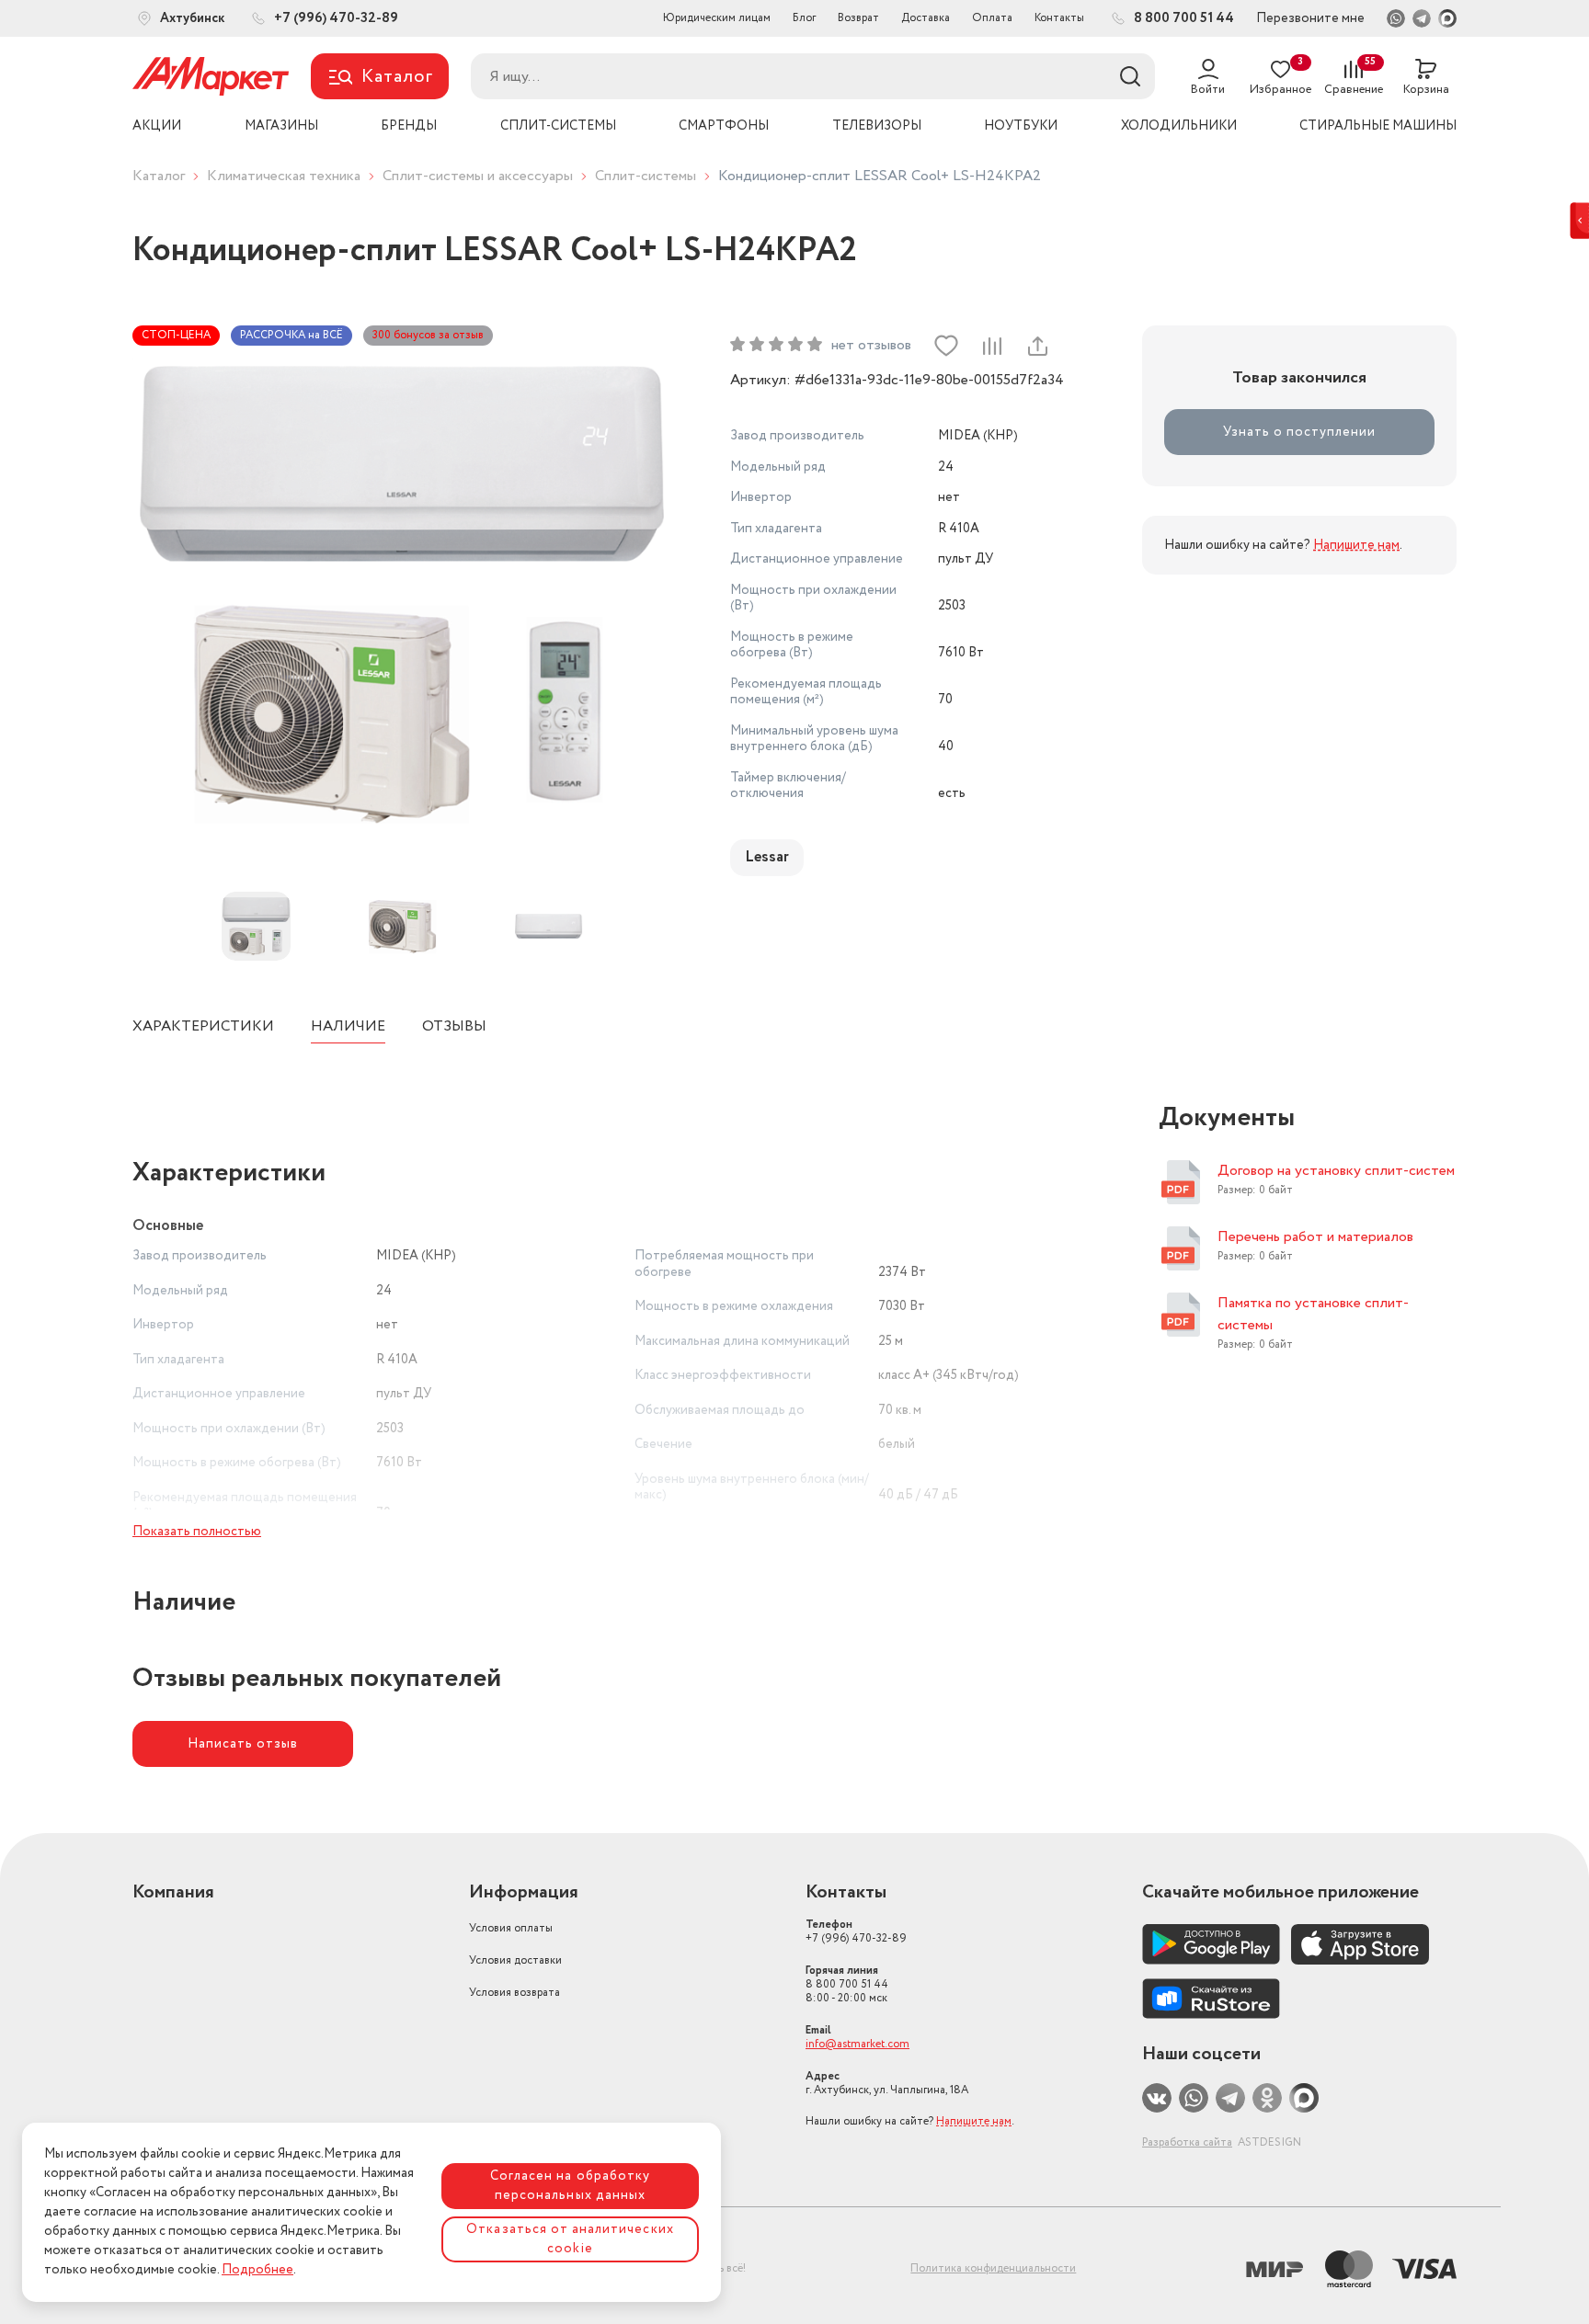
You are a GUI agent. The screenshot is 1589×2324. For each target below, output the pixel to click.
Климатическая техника (284, 176)
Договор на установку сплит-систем (1336, 1171)
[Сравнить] (991, 346)
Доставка (926, 18)
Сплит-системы (646, 176)
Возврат (858, 18)
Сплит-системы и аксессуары (478, 176)
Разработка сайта (1187, 2142)
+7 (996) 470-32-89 (856, 1931)
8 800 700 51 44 (847, 1984)
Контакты (1059, 18)
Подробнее (257, 2270)
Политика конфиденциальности (993, 2268)
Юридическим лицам (717, 18)
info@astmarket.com (857, 2044)
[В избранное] (946, 346)
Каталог (159, 176)
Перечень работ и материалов (1315, 1237)
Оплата (992, 18)
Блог (804, 18)
